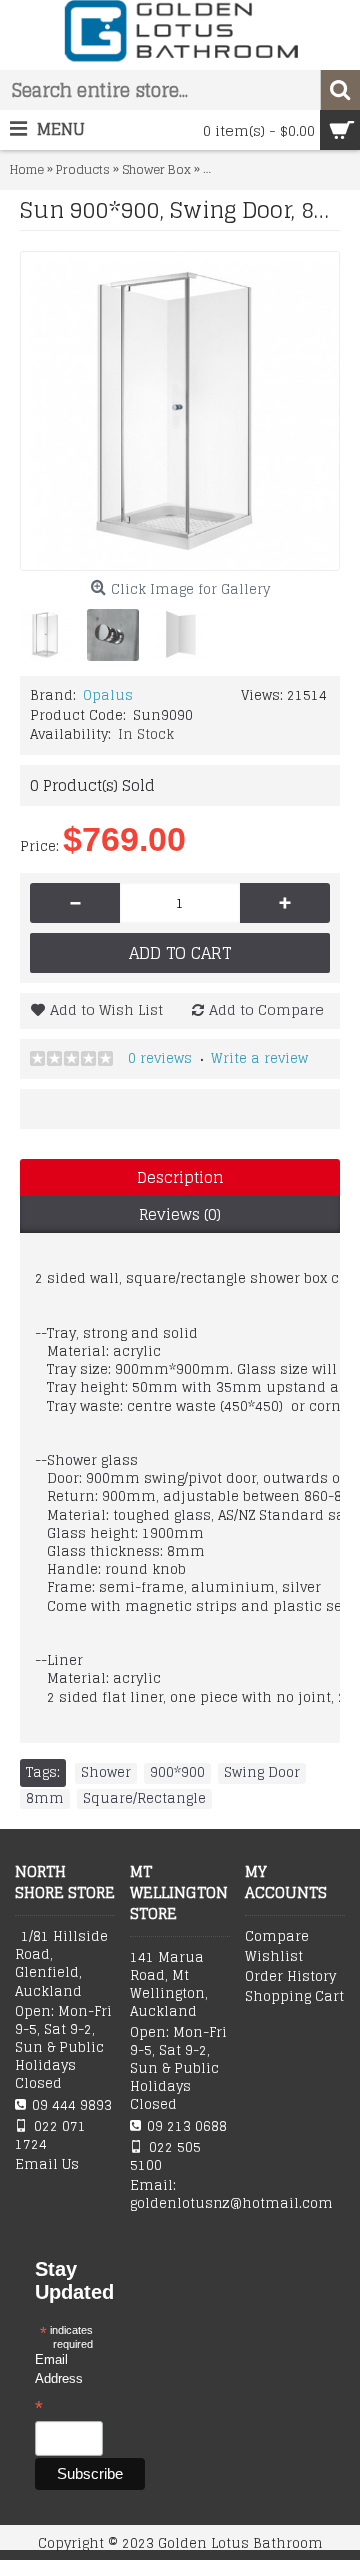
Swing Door (262, 1773)
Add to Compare (266, 1009)
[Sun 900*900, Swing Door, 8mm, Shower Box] (180, 411)
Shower (106, 1773)
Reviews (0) (180, 1214)
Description (180, 1177)
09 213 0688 (187, 2126)
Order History (290, 1977)
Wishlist (274, 1957)
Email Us (47, 2165)
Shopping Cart (294, 1997)
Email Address (59, 2385)
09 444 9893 (72, 2105)
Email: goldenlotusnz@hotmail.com (180, 2195)
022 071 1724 (50, 2135)
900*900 (177, 1773)
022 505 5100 (165, 2156)
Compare (277, 1937)
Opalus (108, 695)
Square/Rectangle (144, 1799)
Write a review (259, 1058)
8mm (45, 1799)
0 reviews (160, 1058)
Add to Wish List (106, 1009)
